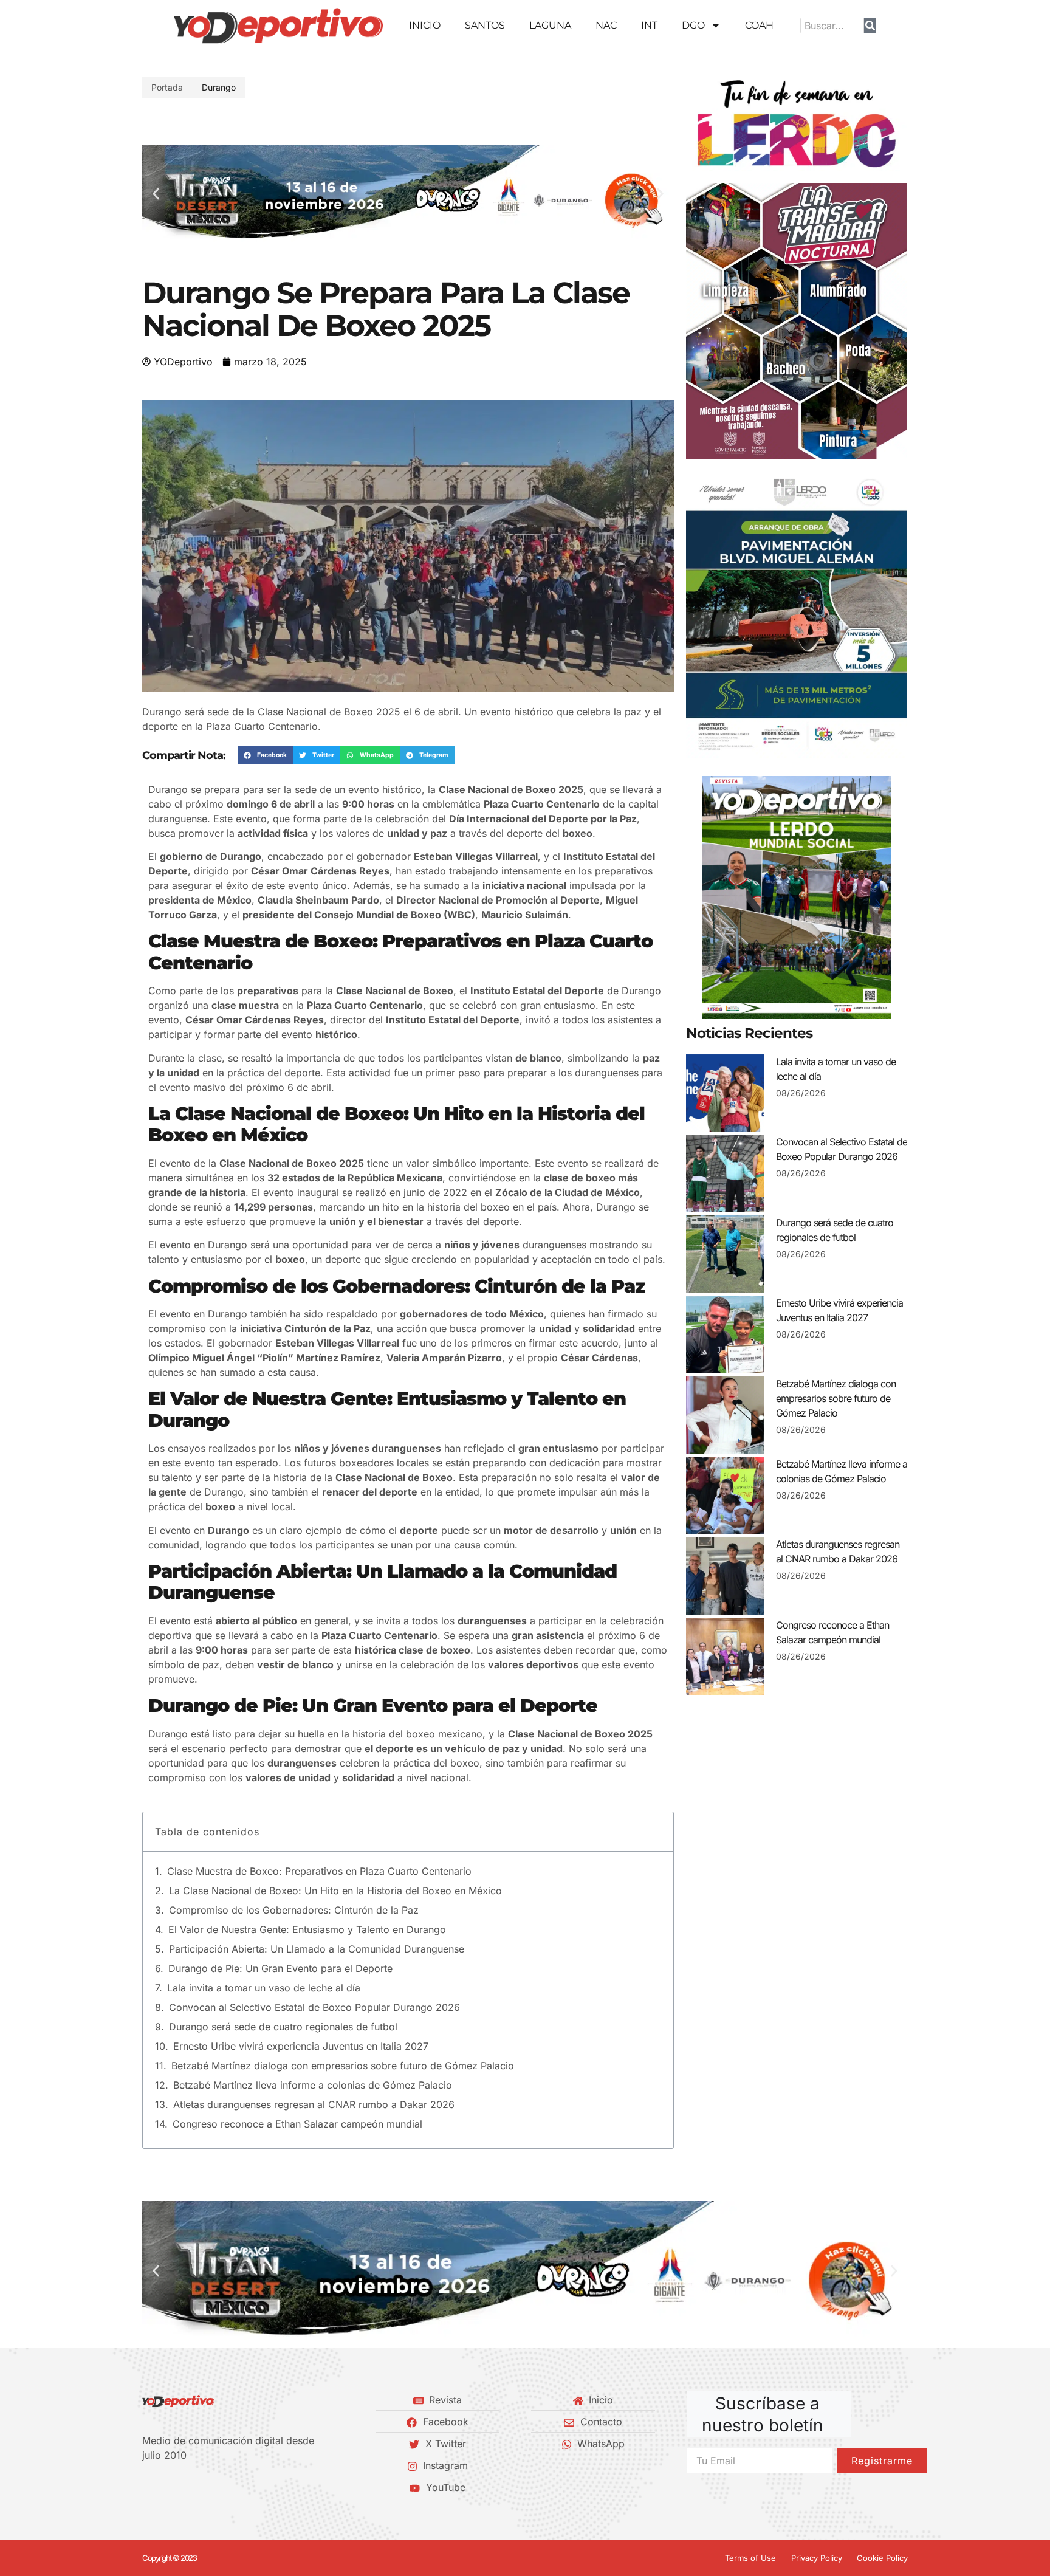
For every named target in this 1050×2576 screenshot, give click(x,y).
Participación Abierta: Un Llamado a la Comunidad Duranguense (317, 1949)
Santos (485, 25)
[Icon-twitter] (167, 2487)
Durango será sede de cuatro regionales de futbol (283, 2027)
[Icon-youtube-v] (208, 2487)
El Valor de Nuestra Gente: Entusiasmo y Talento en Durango (307, 1929)
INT (649, 25)
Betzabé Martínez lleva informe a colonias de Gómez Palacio (313, 2085)
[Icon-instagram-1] (188, 2487)
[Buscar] (870, 26)
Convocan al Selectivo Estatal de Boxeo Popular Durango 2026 (314, 2007)
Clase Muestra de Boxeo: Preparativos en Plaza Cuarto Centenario (319, 1871)
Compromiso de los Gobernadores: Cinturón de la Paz (294, 1910)
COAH (759, 25)
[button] (156, 194)
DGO (693, 25)
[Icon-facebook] (146, 2487)
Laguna (550, 25)
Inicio (425, 25)
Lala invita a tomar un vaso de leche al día (264, 1988)
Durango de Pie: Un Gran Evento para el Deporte (280, 1968)
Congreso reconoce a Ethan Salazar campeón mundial (297, 2124)
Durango (219, 87)
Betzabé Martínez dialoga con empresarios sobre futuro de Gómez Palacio (343, 2066)
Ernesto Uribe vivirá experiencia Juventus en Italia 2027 (301, 2046)
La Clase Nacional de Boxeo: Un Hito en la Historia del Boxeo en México (335, 1891)
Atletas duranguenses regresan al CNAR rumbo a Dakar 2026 (314, 2104)
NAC (606, 25)
